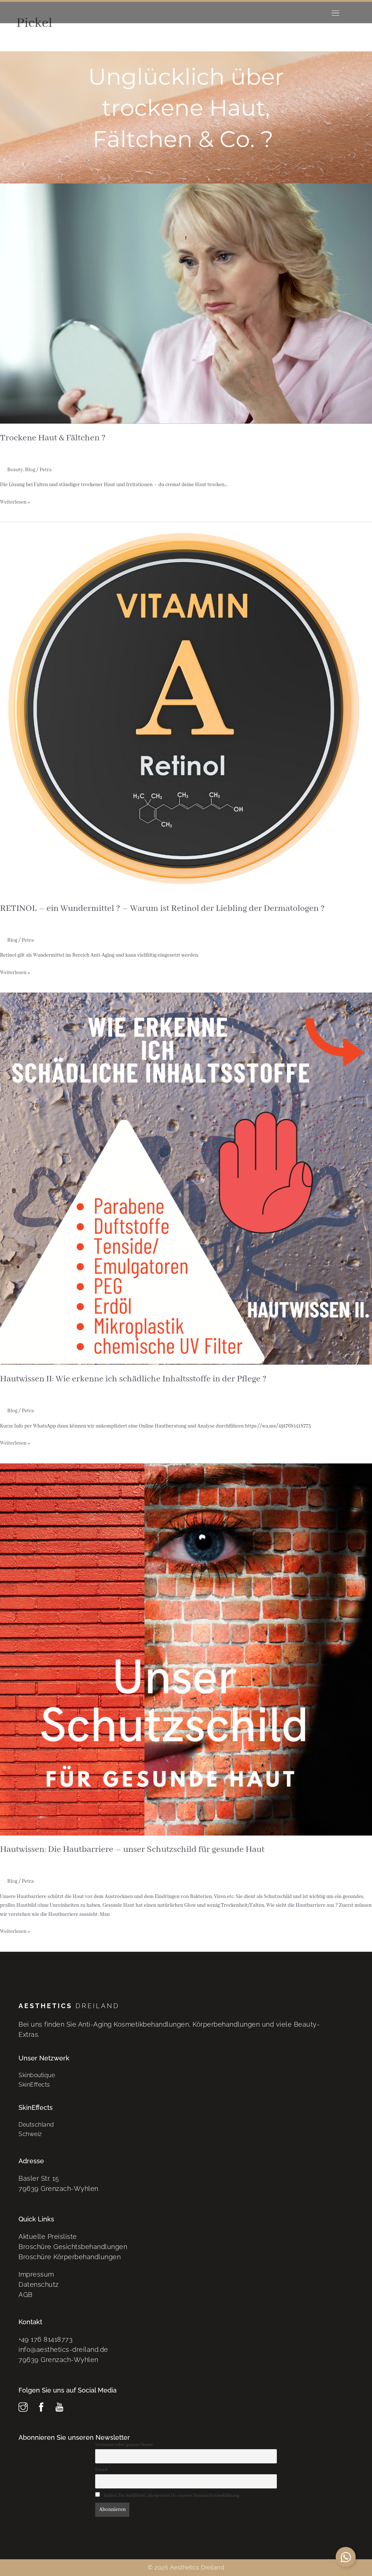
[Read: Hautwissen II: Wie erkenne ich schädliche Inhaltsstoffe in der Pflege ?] (186, 1179)
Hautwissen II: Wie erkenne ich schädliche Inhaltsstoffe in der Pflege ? (133, 1379)
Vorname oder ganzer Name (124, 2445)
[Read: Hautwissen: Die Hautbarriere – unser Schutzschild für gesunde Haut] (186, 1649)
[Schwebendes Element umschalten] (346, 2557)
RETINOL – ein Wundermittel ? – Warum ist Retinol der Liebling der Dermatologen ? (162, 909)
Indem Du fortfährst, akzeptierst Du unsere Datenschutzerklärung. (172, 2496)
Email (101, 2470)
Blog (30, 470)
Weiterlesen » (15, 502)
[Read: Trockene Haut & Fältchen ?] (186, 238)
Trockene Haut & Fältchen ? (53, 438)
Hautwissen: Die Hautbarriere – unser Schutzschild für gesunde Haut (132, 1850)
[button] (335, 13)
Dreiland (69, 2006)
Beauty (15, 470)
